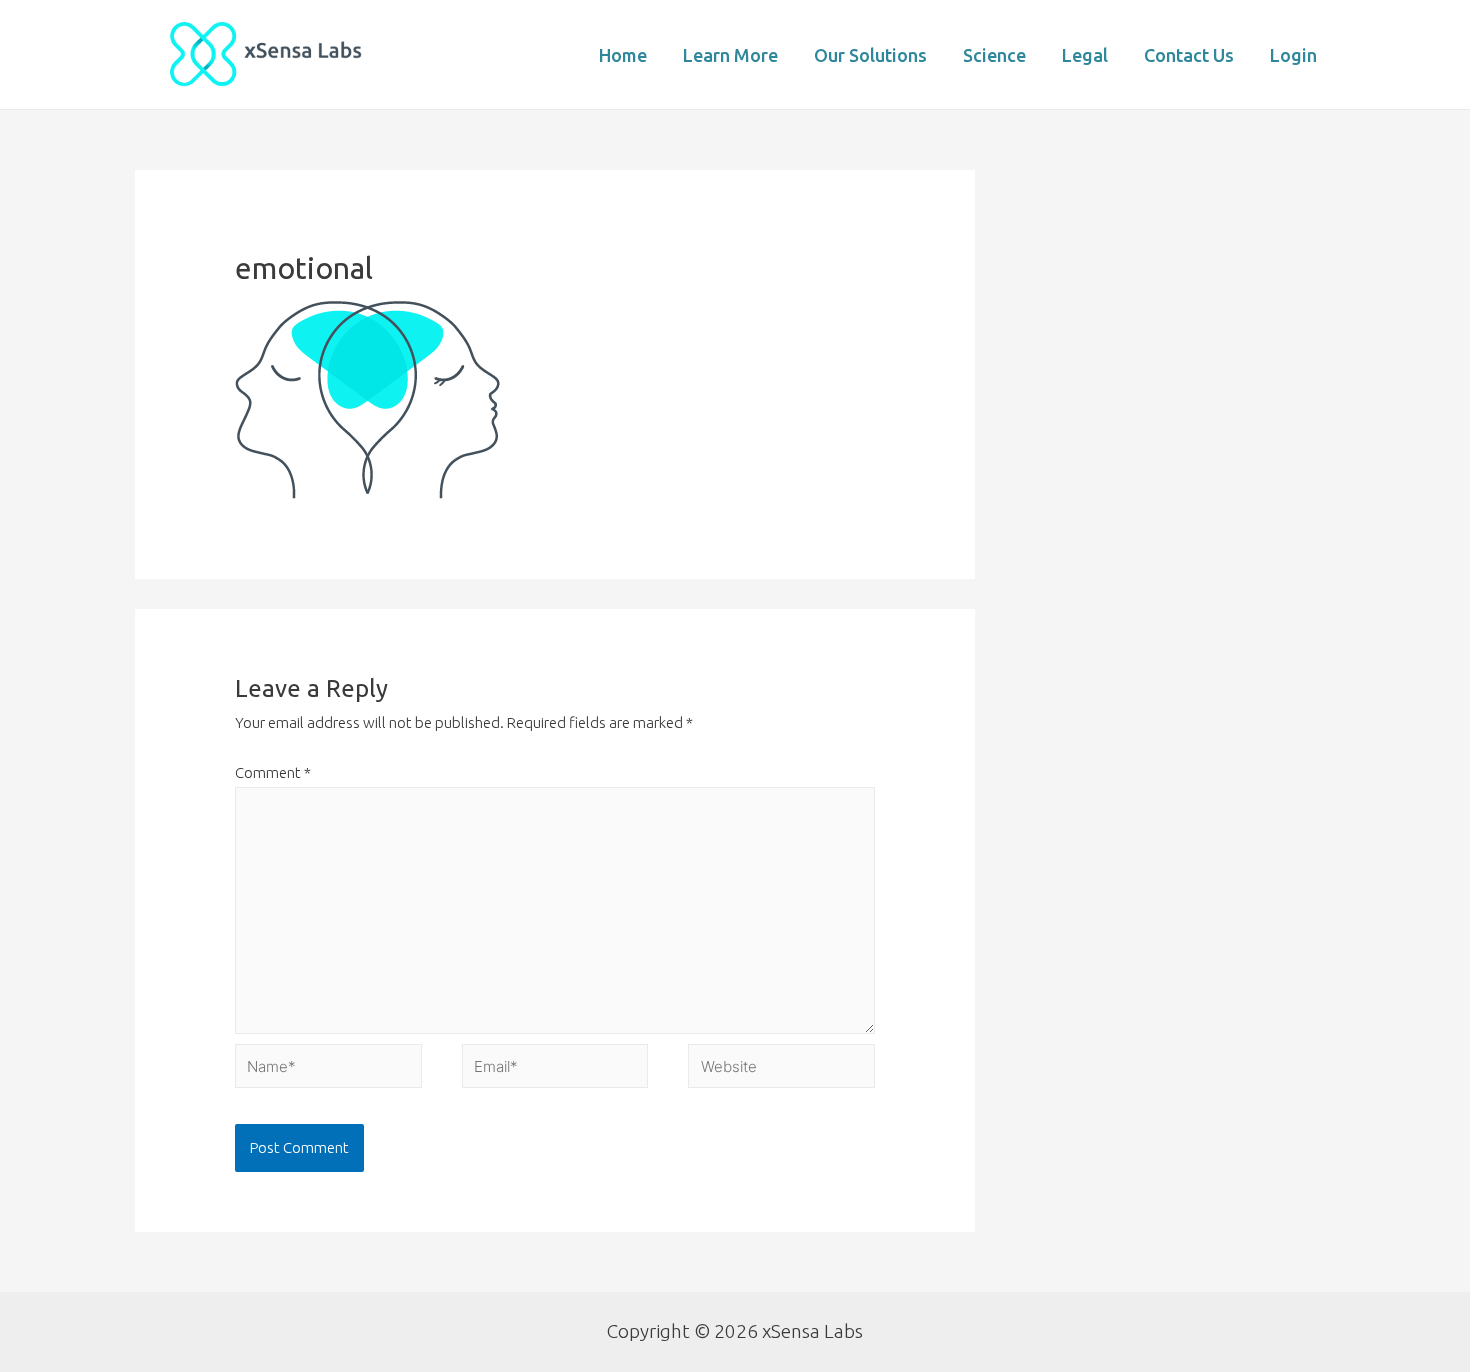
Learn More (730, 55)
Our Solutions (870, 55)
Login (1293, 55)
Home (623, 55)
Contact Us (1189, 55)
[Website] (781, 1069)
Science (994, 55)
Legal (1085, 55)
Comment (273, 772)
